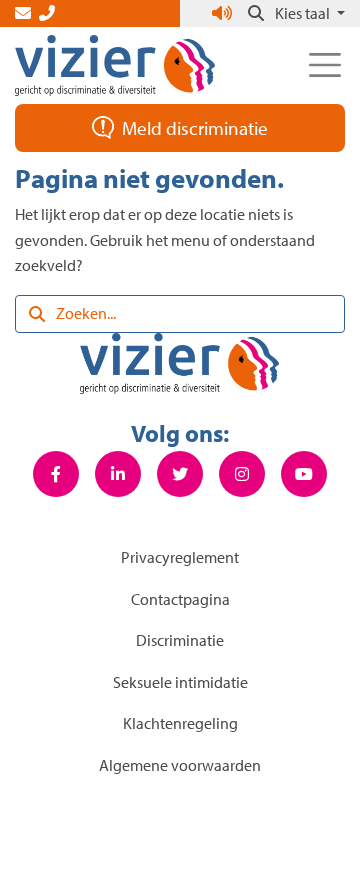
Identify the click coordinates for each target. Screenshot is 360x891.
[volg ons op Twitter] (180, 474)
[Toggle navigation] (325, 65)
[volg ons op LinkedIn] (118, 474)
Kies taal (304, 13)
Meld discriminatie (195, 128)
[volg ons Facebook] (56, 474)
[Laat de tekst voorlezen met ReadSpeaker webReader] (224, 13)
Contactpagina (180, 599)
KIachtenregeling (180, 723)
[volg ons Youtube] (304, 474)
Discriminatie (180, 640)
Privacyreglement (180, 557)
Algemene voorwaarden (180, 765)
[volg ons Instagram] (242, 474)
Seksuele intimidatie (180, 682)
